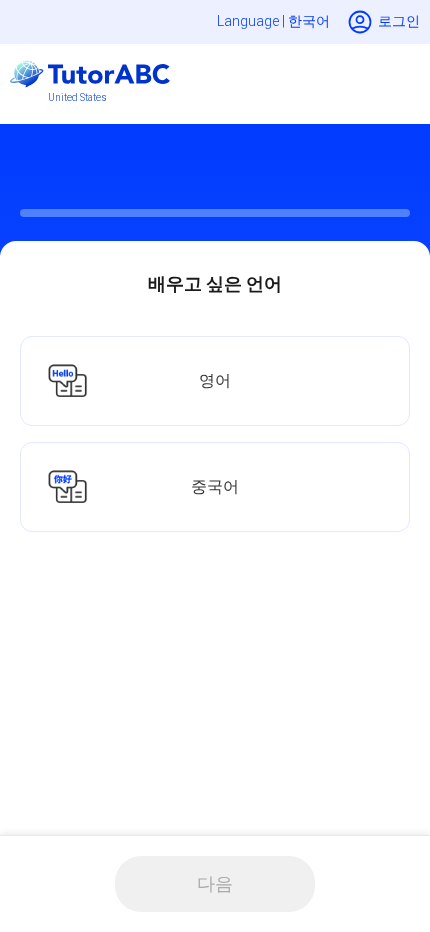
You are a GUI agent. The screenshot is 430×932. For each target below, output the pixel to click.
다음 (215, 883)
